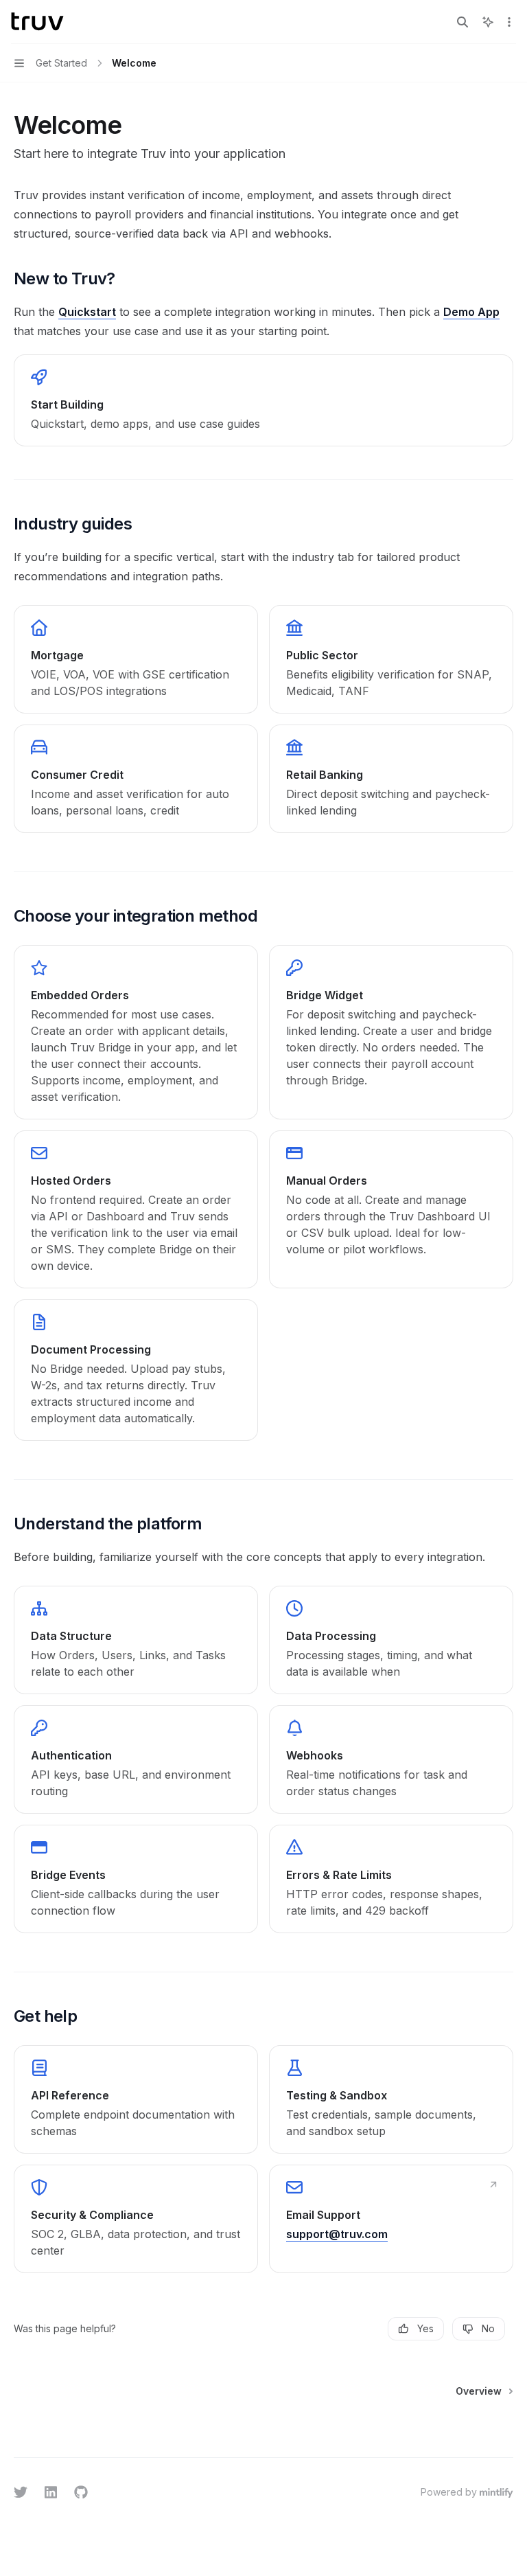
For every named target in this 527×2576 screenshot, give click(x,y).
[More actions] (509, 22)
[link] (263, 400)
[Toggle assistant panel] (488, 22)
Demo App (471, 312)
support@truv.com (337, 2234)
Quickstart (87, 312)
